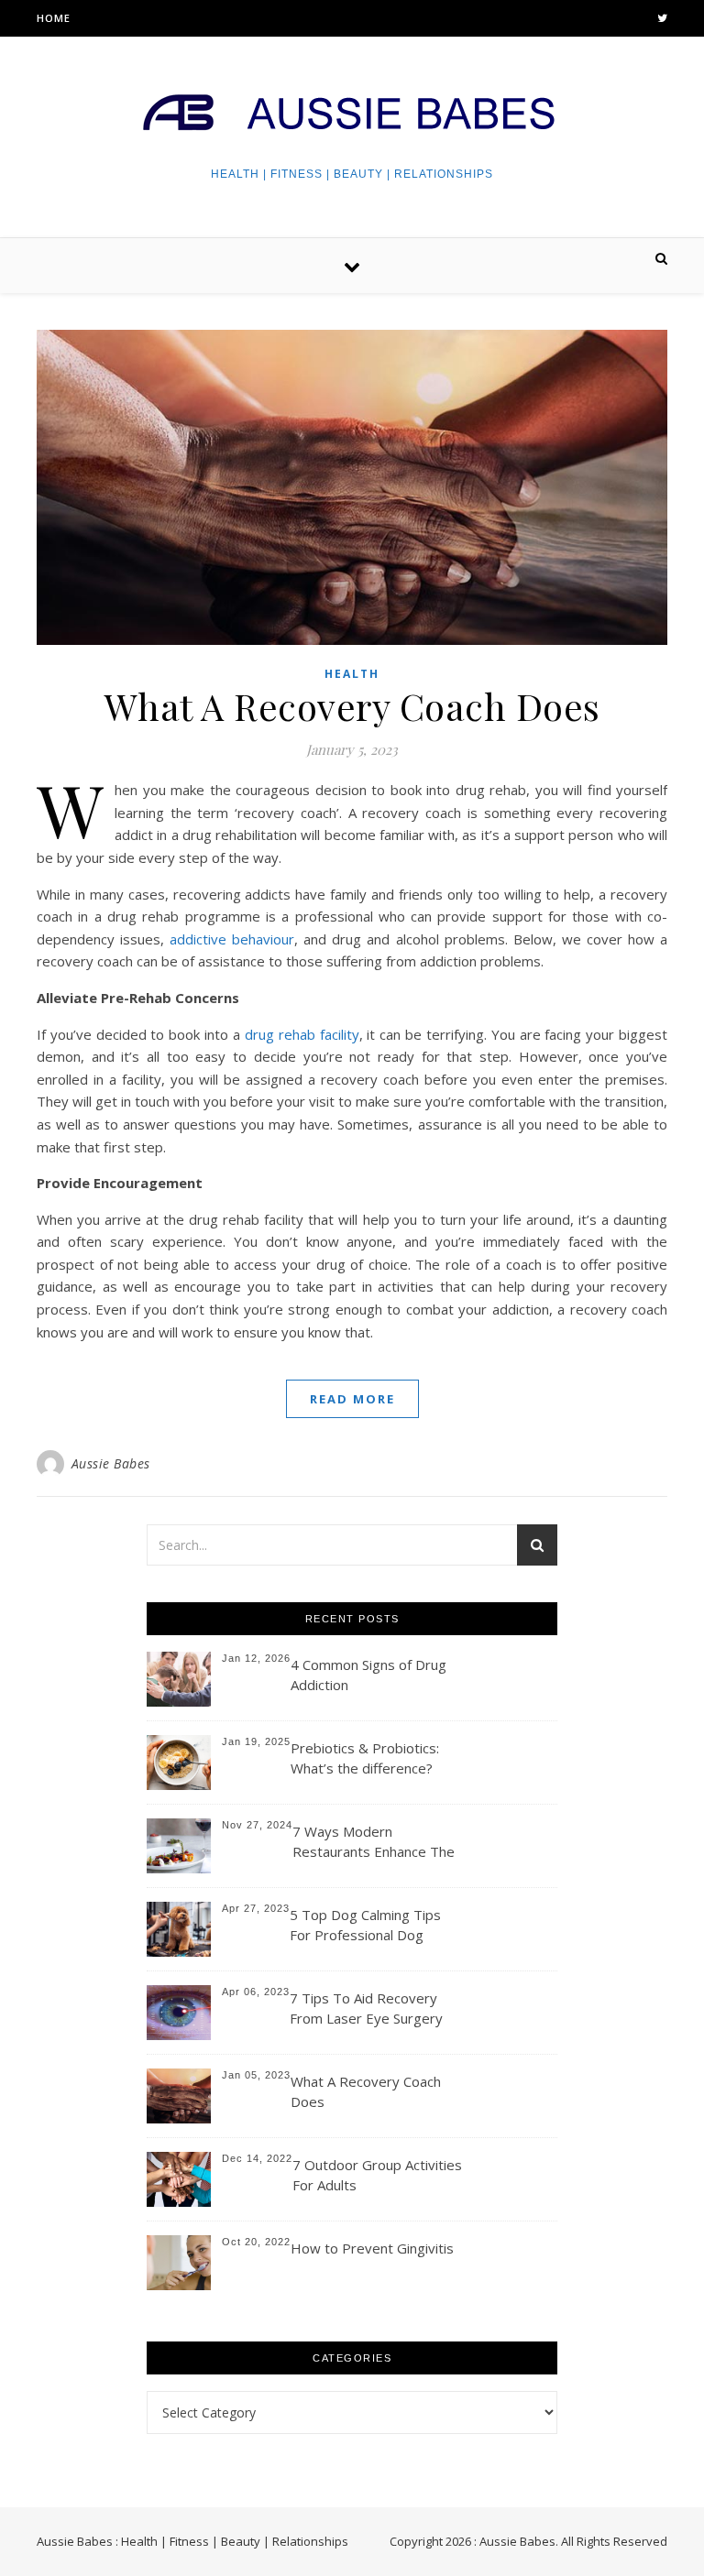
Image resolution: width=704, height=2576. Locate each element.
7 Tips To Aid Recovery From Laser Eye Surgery (366, 2008)
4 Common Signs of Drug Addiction (368, 1675)
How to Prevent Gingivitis (372, 2248)
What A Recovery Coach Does (352, 706)
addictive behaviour (232, 939)
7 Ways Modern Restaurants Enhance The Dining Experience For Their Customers (374, 1843)
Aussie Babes (111, 1463)
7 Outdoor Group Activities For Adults (377, 2175)
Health (352, 674)
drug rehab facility (302, 1034)
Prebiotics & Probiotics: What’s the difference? (365, 1758)
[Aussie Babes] (352, 115)
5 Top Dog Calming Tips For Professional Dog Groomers (365, 1926)
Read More (352, 1399)
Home (54, 18)
